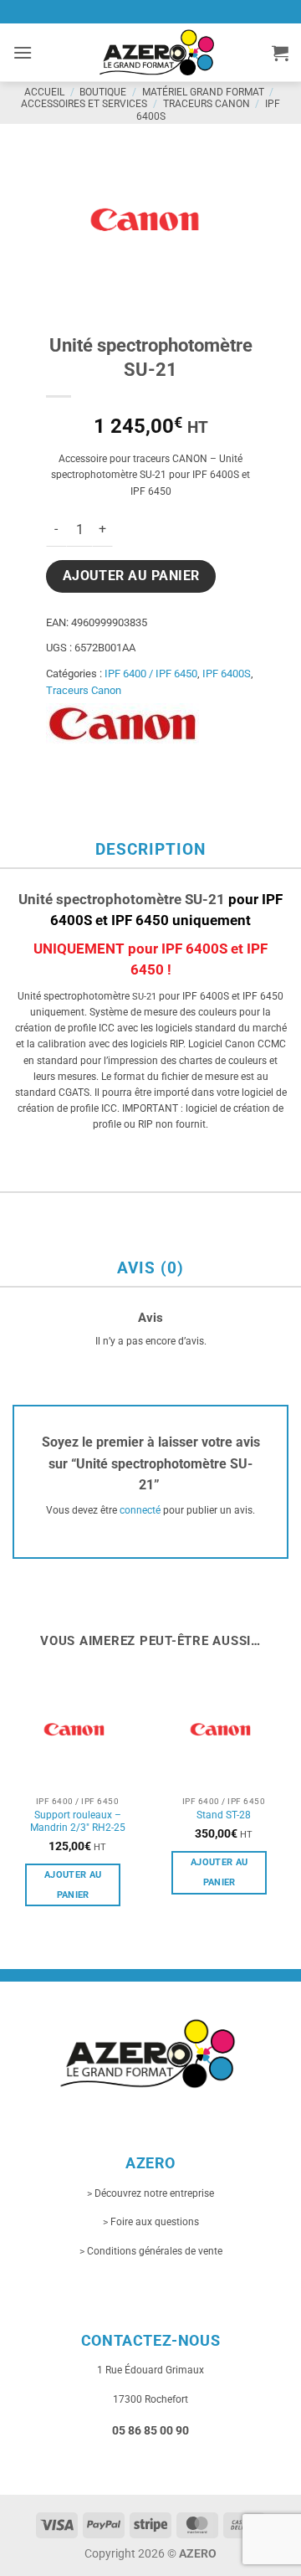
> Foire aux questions (151, 2222)
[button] (23, 52)
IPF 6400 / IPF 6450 (151, 674)
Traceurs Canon (207, 104)
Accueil (44, 92)
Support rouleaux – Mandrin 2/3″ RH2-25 (78, 1822)
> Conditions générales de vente (151, 2251)
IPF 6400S (227, 674)
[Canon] (122, 724)
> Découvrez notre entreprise (150, 2193)
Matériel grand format (203, 92)
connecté (140, 1510)
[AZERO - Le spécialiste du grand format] (157, 52)
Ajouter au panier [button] (73, 1885)
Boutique (103, 92)
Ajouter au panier (131, 576)
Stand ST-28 (224, 1815)
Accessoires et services (84, 104)
